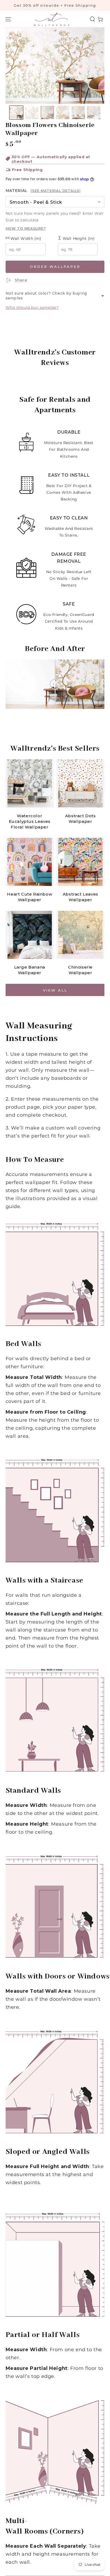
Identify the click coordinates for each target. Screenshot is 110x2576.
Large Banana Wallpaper (30, 970)
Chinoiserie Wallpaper (80, 970)
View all (55, 990)
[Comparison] (55, 684)
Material (43, 191)
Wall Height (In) (78, 238)
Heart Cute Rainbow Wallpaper (30, 897)
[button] (92, 19)
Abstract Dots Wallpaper (80, 819)
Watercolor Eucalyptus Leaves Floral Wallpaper (30, 821)
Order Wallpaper (55, 267)
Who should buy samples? (32, 307)
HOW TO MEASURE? (26, 228)
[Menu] (8, 19)
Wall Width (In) (25, 238)
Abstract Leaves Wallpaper (80, 897)
